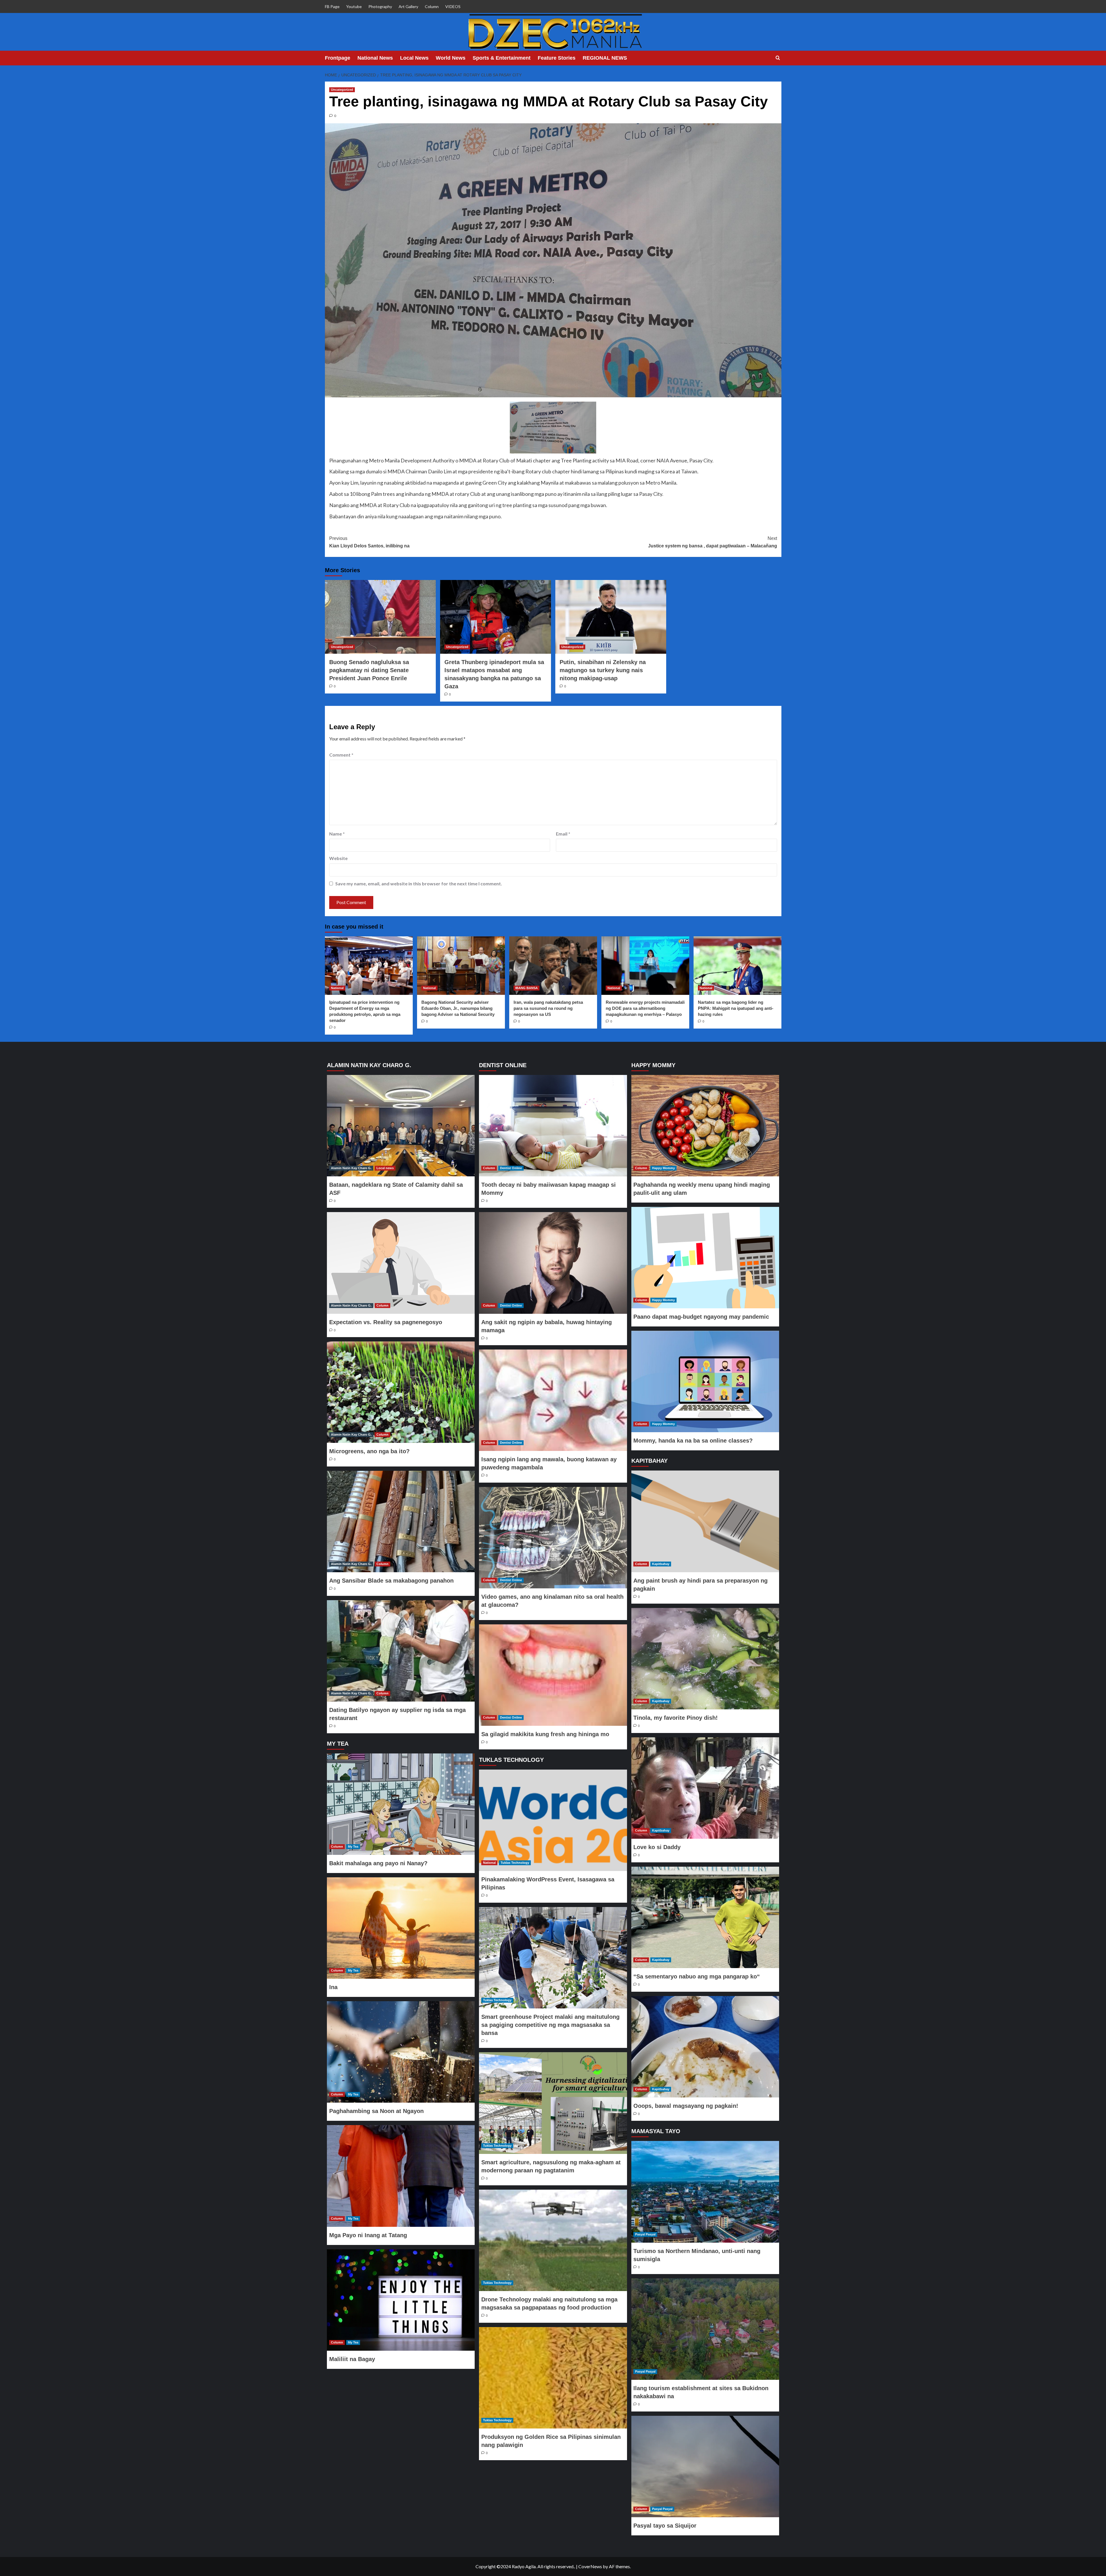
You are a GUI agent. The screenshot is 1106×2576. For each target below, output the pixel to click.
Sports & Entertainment (502, 58)
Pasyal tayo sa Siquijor (665, 2526)
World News (451, 58)
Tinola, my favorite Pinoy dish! (676, 1718)
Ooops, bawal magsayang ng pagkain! (686, 2106)
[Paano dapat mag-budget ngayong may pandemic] (705, 1258)
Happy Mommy (663, 1168)
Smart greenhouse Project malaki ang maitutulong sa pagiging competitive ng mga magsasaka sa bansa (550, 2025)
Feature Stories (557, 58)
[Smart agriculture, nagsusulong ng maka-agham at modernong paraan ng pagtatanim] (553, 2103)
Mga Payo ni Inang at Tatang (368, 2235)
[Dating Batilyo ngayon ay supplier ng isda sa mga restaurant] (401, 1651)
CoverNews (590, 2566)
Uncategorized (342, 90)
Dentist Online (511, 1168)
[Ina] (401, 1928)
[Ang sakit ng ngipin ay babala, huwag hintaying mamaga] (553, 1263)
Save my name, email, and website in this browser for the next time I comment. (419, 883)
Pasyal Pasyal (645, 2234)
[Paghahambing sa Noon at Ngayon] (401, 2052)
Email (563, 834)
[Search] (778, 58)
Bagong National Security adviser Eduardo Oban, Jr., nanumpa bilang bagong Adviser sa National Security (458, 1008)
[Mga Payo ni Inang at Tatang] (401, 2176)
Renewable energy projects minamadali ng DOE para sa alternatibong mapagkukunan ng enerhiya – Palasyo (645, 1008)
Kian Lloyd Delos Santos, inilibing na (369, 542)
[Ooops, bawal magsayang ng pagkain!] (705, 2047)
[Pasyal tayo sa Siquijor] (705, 2467)
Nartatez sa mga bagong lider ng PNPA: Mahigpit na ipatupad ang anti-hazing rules (736, 1008)
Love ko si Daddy (657, 1847)
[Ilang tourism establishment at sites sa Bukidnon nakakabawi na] (705, 2329)
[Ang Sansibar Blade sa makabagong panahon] (401, 1522)
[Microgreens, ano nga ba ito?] (401, 1392)
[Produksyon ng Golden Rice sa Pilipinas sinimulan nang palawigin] (553, 2378)
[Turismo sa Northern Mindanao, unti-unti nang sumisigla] (705, 2192)
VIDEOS (453, 6)
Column (432, 6)
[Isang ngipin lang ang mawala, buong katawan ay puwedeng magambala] (553, 1400)
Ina (333, 1987)
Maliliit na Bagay (352, 2359)
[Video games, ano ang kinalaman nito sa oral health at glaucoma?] (553, 1538)
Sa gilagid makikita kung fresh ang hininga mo (545, 1734)
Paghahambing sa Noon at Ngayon (376, 2111)
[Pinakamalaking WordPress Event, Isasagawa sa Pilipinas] (553, 1820)
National (337, 988)
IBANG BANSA (527, 988)
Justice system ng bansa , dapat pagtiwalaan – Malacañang (713, 542)
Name (337, 834)
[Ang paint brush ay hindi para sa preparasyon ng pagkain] (705, 1521)
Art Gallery (408, 6)
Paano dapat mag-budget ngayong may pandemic (701, 1317)
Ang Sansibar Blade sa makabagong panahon (391, 1581)
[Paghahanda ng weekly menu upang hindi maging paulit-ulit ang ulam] (705, 1126)
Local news (385, 1168)
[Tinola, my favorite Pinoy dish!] (705, 1659)
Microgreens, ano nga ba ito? (369, 1451)
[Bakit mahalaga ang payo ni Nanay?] (401, 1804)
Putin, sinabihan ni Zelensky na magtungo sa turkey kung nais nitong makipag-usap (603, 670)
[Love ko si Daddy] (705, 1788)
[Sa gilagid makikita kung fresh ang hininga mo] (553, 1675)
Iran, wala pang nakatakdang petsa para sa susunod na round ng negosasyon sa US (548, 1008)
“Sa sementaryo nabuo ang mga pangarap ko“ (697, 1976)
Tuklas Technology (515, 1863)
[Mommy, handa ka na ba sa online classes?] (705, 1381)
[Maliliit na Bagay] (401, 2300)
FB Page (332, 6)
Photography (380, 6)
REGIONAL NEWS (605, 58)
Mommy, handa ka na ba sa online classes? (693, 1441)
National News (375, 58)
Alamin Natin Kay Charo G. (351, 1168)
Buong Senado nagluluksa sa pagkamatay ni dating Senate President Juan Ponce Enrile (369, 670)
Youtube (354, 6)
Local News (414, 58)
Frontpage (338, 58)
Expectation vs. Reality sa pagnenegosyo (386, 1322)
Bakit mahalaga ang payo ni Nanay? (378, 1863)
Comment (341, 755)
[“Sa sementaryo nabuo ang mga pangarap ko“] (705, 1917)
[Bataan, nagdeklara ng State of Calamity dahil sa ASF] (401, 1126)
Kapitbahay (661, 1564)
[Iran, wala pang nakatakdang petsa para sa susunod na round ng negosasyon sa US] (553, 966)
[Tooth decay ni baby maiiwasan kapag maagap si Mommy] (553, 1126)
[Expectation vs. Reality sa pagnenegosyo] (401, 1263)
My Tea (353, 1847)
